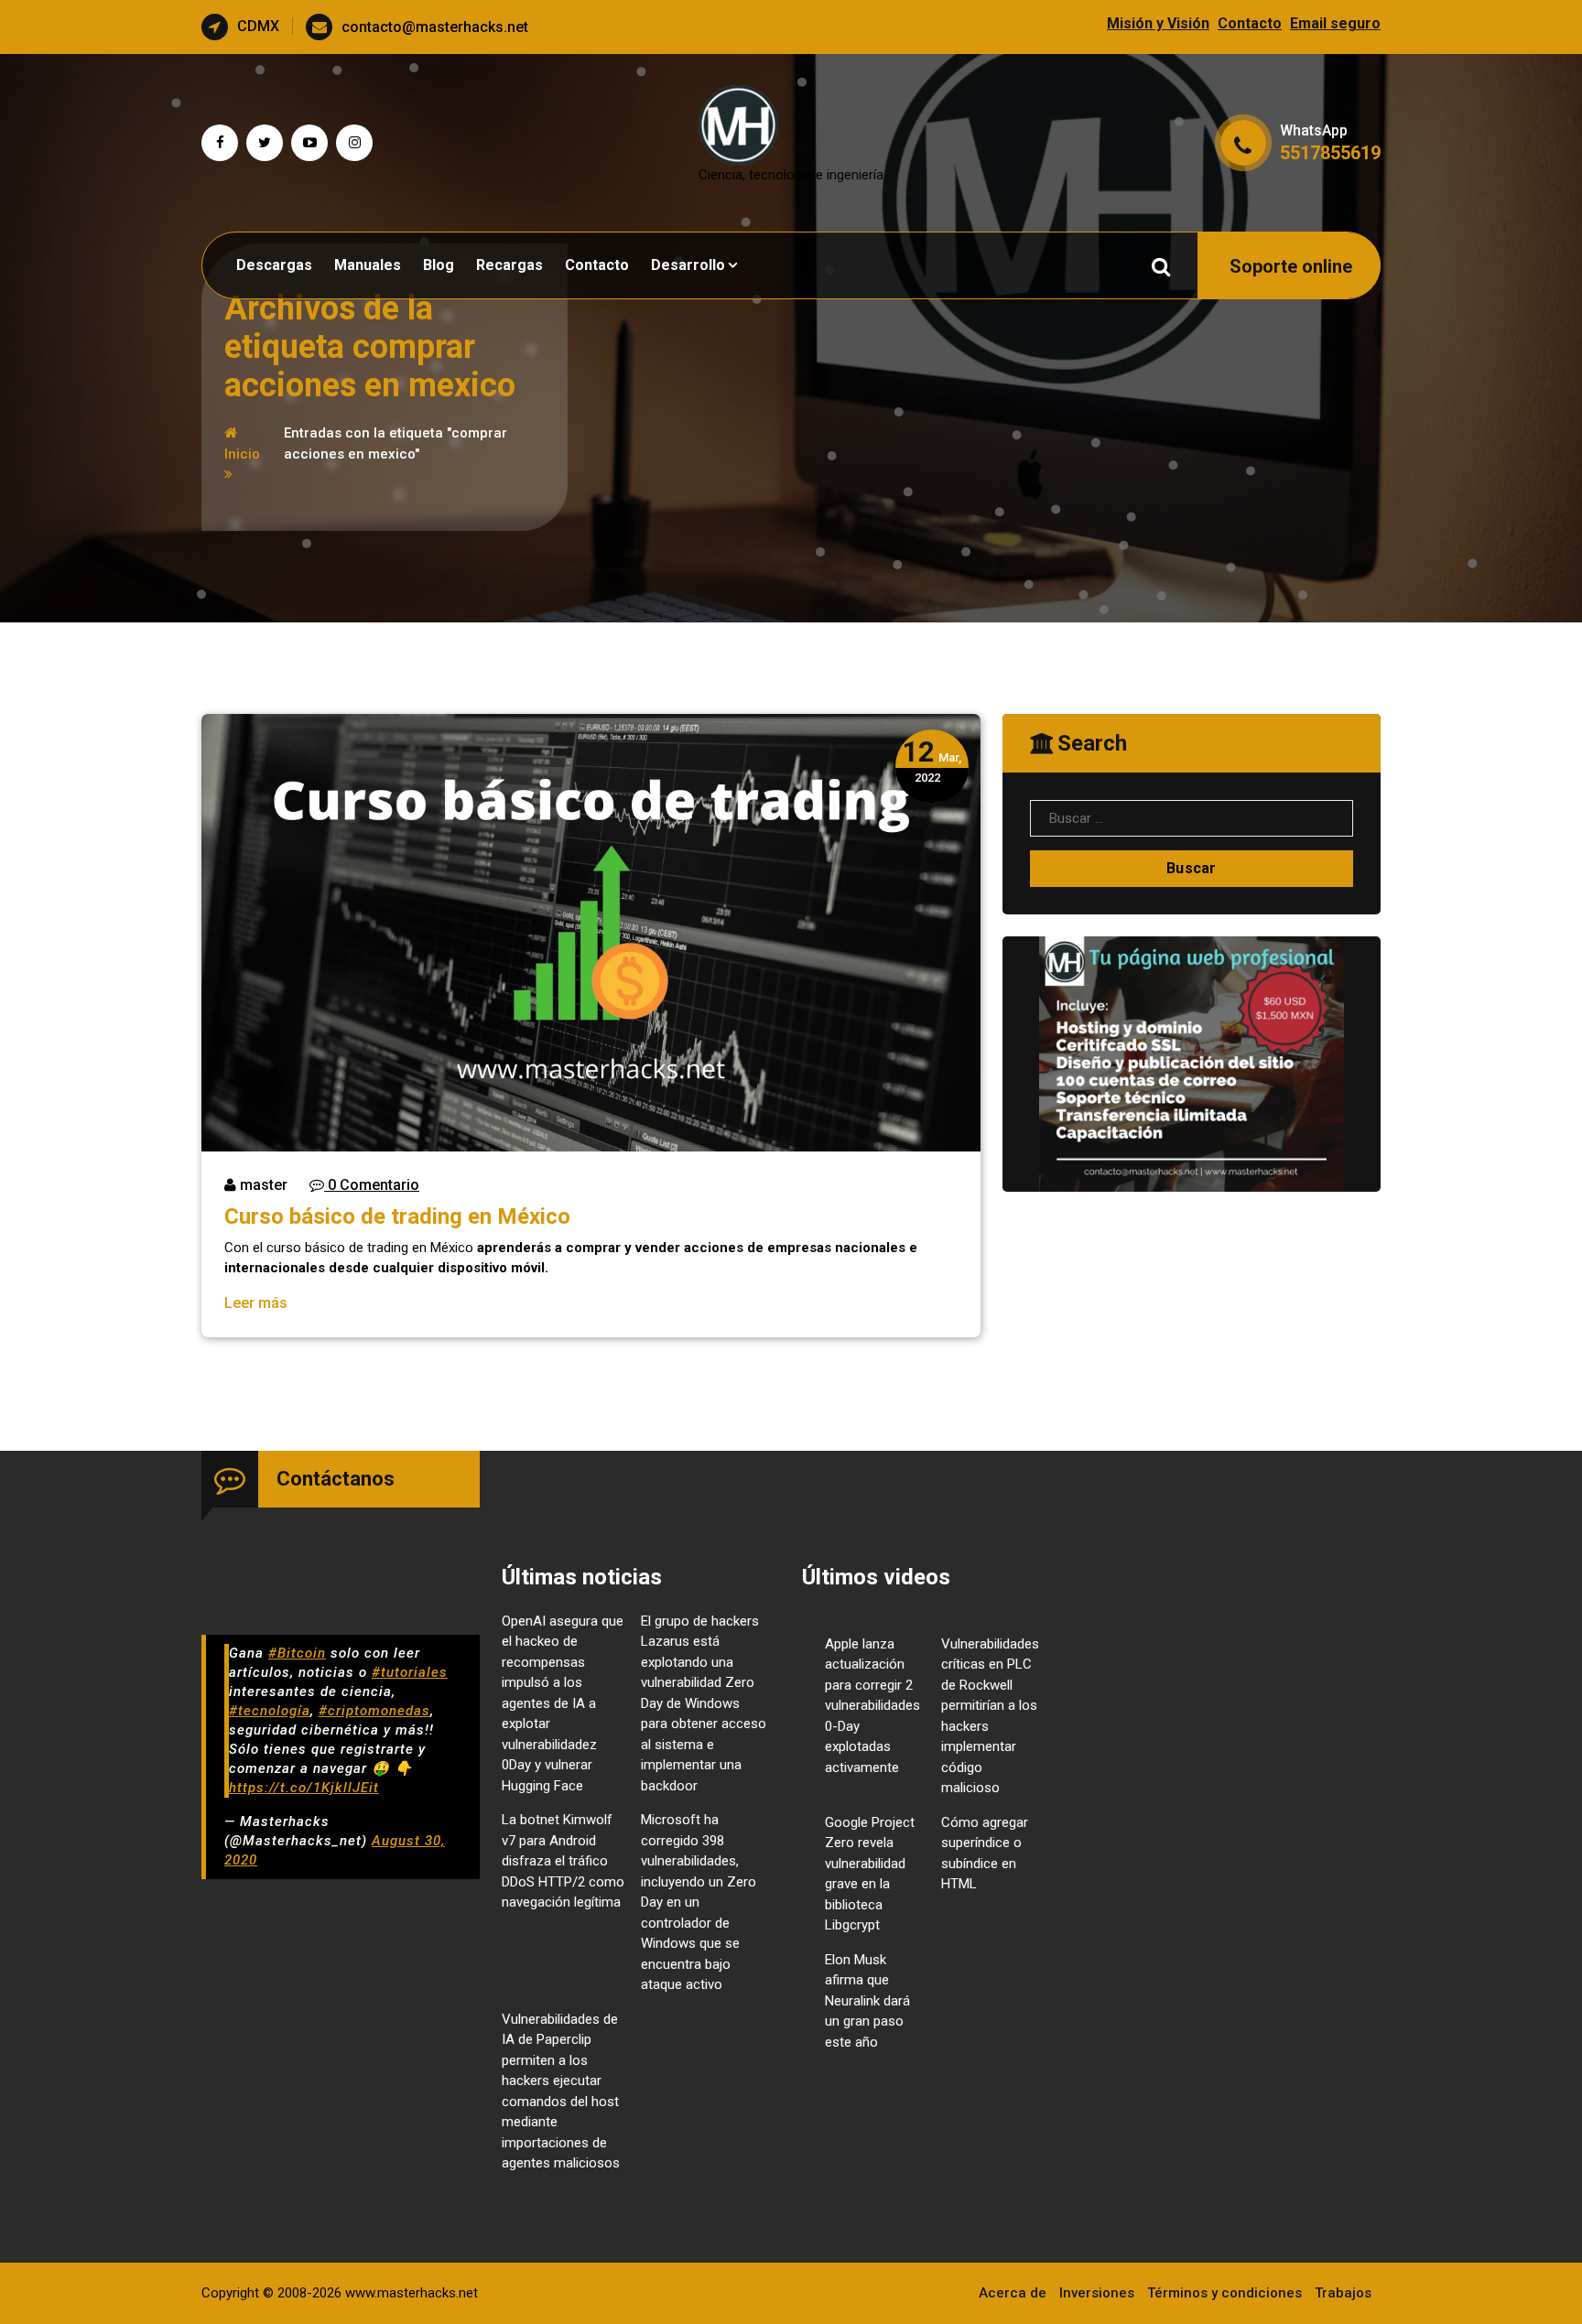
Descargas (274, 265)
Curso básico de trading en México (397, 1216)
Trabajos (1343, 2293)
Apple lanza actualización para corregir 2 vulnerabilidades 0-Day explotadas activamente (872, 1706)
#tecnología (270, 1711)
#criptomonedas (374, 1711)
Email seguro (1335, 23)
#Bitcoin (297, 1653)
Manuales (368, 265)
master (262, 1185)
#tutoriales (410, 1672)
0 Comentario (372, 1185)
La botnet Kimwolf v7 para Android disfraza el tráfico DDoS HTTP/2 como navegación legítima (563, 1861)
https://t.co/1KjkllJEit (304, 1788)
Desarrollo (688, 265)
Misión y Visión (1158, 23)
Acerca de (1013, 2293)
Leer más (256, 1303)
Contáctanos (336, 1479)
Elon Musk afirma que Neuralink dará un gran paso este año (867, 2001)
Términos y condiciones (1224, 2293)
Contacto (1250, 23)
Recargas (509, 265)
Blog (439, 265)
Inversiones (1097, 2293)
